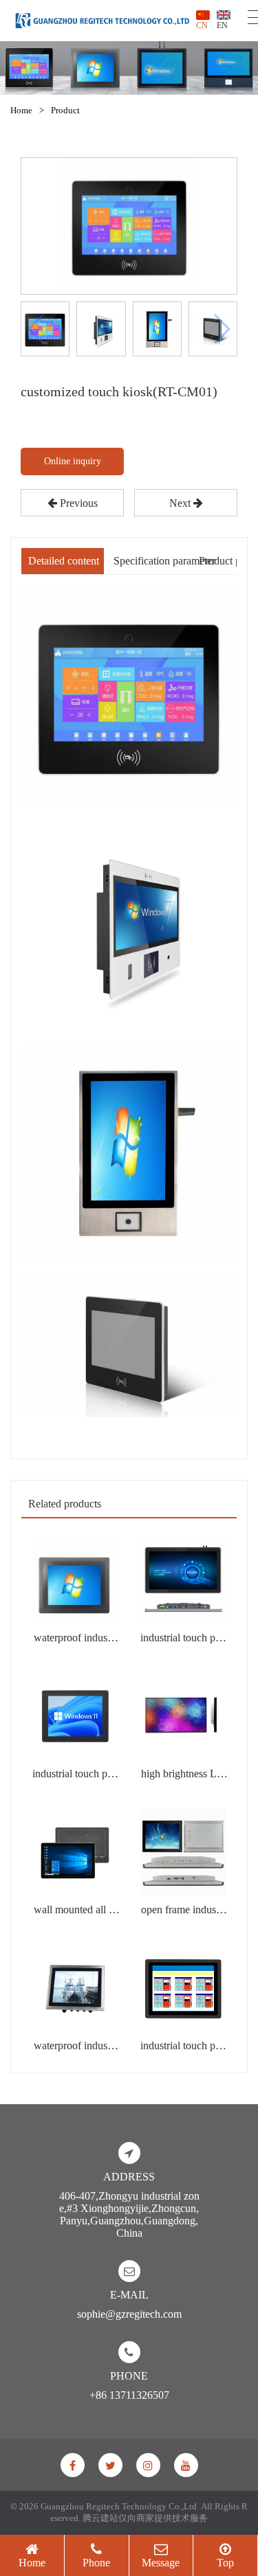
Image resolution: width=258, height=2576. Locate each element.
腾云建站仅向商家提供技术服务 (145, 2518)
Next (181, 503)
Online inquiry (73, 461)
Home (21, 110)
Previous (77, 503)
